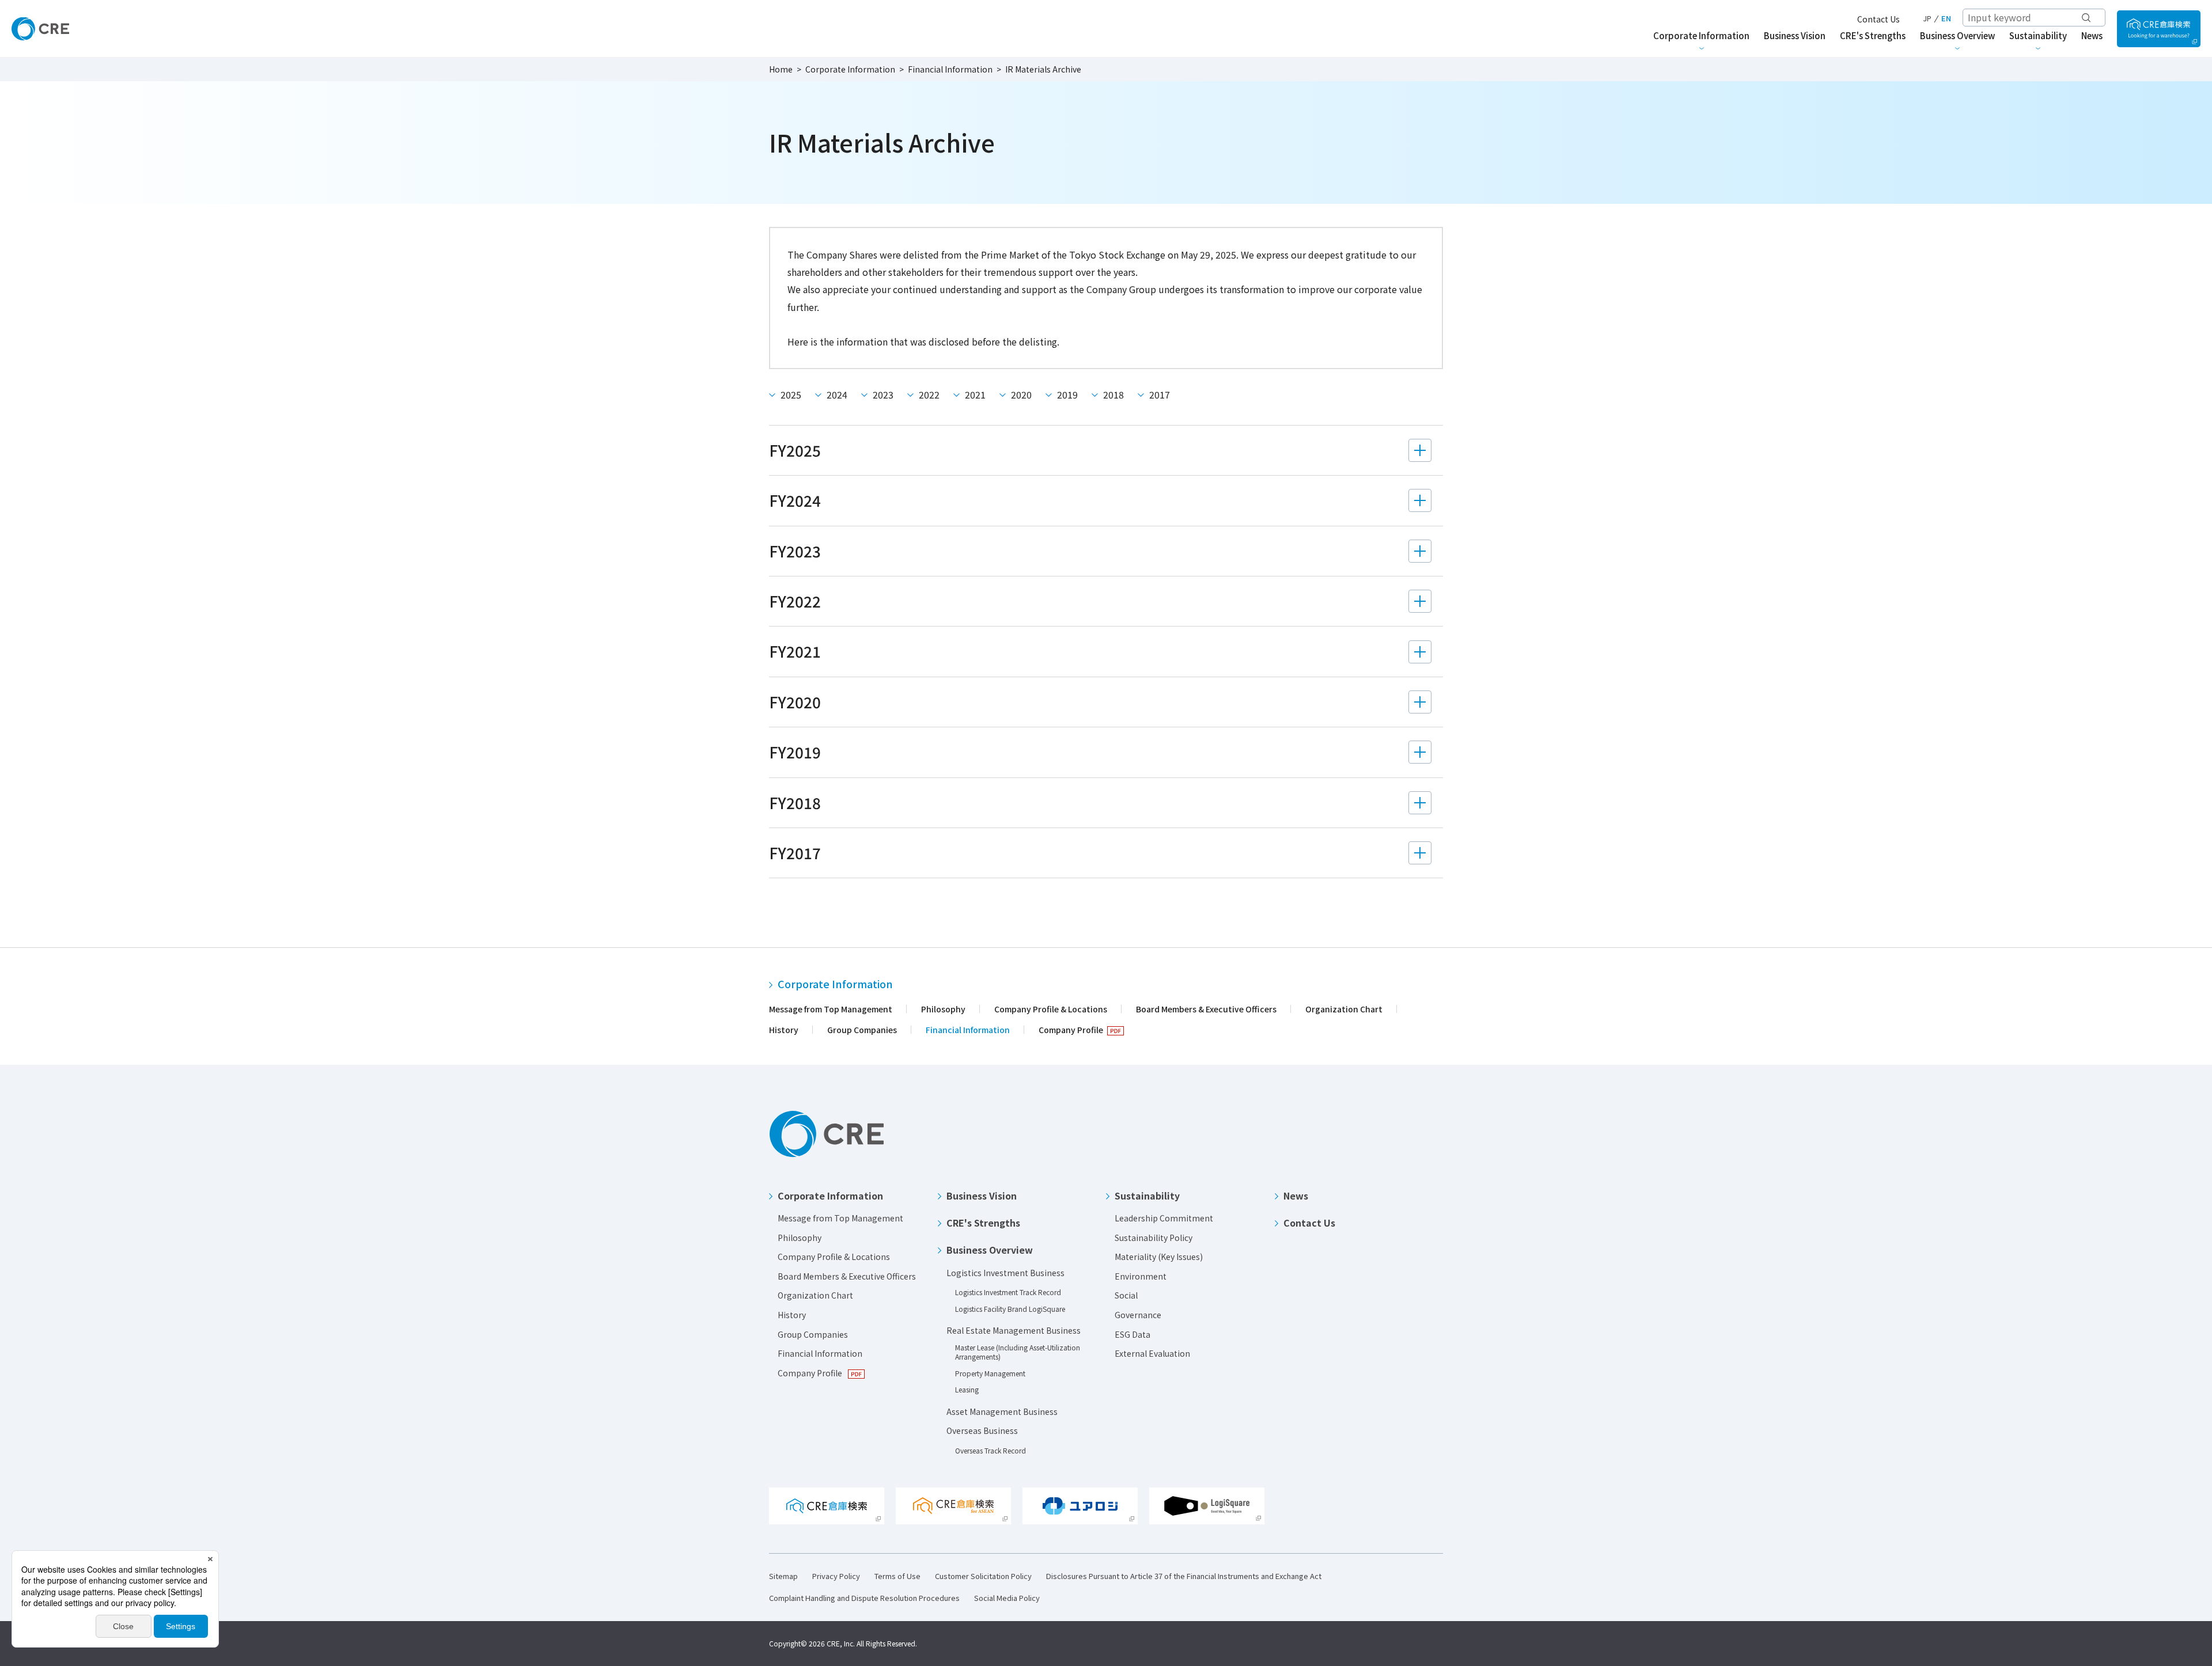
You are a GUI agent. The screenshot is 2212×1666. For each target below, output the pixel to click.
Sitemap (783, 1576)
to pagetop (2177, 1128)
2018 (1113, 394)
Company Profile (1071, 1030)
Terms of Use (897, 1576)
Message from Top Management (831, 1009)
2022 (929, 394)
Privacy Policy (836, 1576)
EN (1946, 18)
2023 (883, 394)
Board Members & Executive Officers (1206, 1009)
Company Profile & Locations (1051, 1009)
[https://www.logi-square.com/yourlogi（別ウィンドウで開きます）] (1080, 1506)
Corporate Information (850, 69)
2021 (975, 394)
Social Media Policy (1007, 1598)
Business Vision (982, 1196)
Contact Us (1878, 19)
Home (781, 69)
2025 (791, 394)
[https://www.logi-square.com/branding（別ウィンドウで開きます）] (1207, 1506)
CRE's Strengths (983, 1223)
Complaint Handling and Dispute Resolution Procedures (864, 1598)
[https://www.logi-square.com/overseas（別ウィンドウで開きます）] (953, 1506)
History (784, 1030)
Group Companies (862, 1030)
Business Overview (990, 1250)
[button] (1106, 458)
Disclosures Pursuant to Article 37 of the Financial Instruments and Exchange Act (1184, 1576)
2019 (1067, 394)
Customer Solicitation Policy (983, 1576)
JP (1927, 18)
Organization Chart (1344, 1009)
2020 (1021, 394)
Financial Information (950, 69)
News (1296, 1196)
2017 (1160, 394)
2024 (837, 394)
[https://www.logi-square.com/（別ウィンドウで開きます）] (2159, 29)
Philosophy (943, 1009)
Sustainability (1147, 1196)
